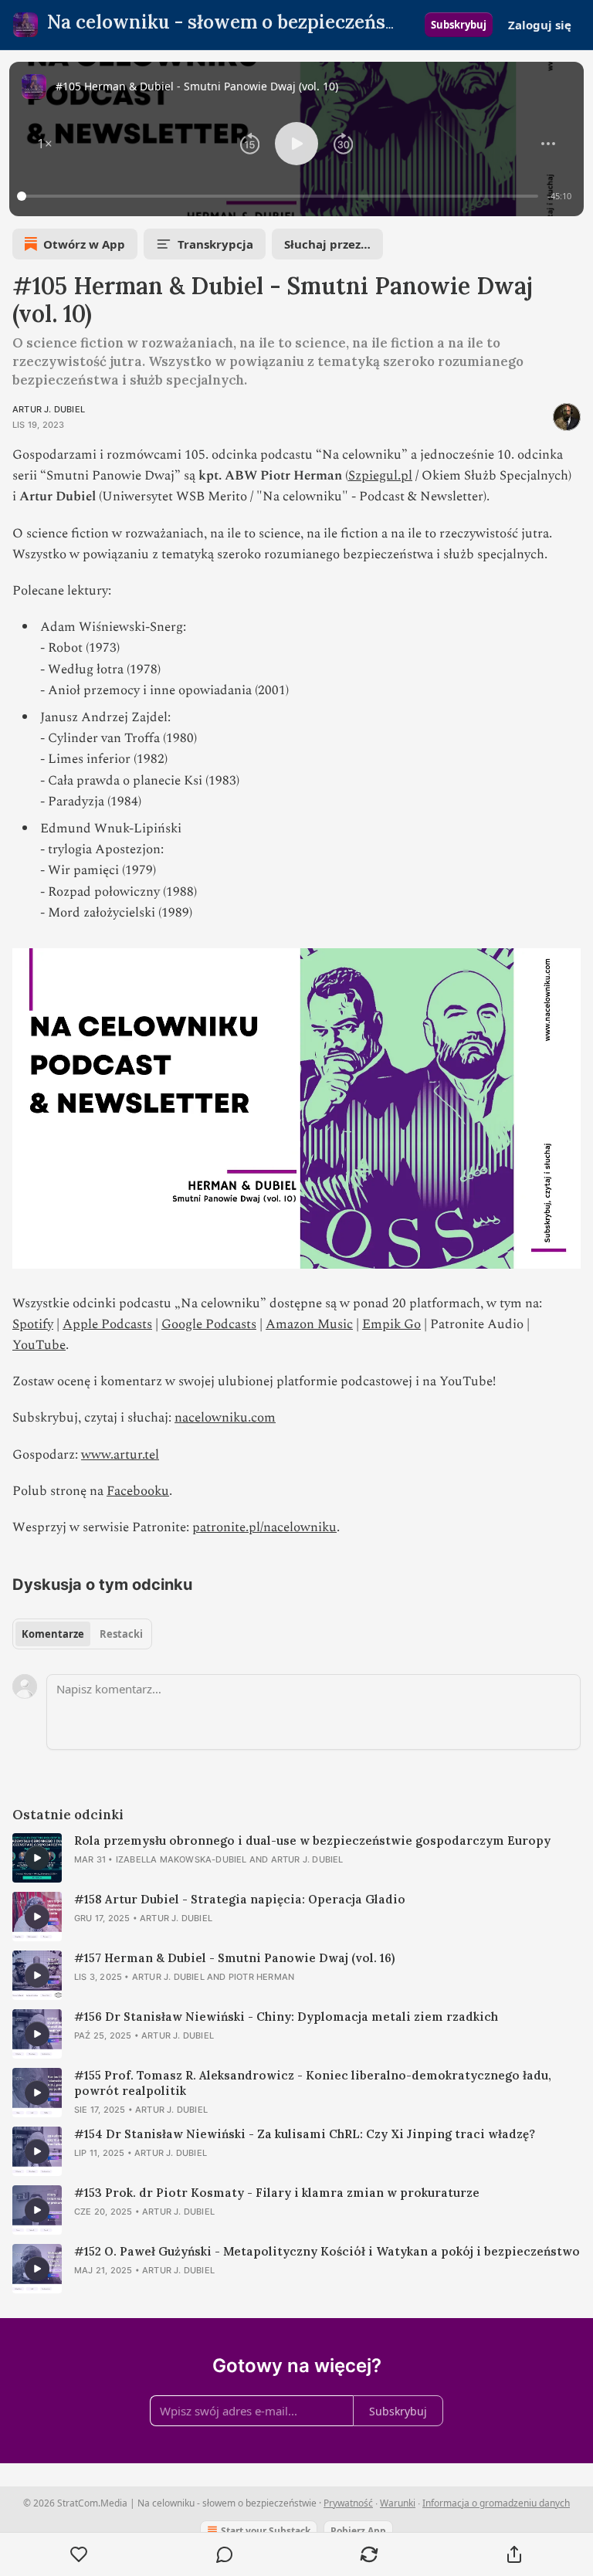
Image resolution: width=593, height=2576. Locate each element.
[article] (296, 1858)
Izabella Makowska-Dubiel (181, 1859)
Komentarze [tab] (53, 1634)
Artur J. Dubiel (49, 409)
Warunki (398, 2503)
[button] (45, 144)
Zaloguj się (540, 25)
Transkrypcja (215, 244)
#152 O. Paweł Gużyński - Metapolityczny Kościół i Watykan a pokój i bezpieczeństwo (327, 2251)
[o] (37, 1858)
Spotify (33, 1324)
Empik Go (391, 1324)
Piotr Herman (261, 1977)
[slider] (280, 196)
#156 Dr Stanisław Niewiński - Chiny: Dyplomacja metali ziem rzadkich (286, 2017)
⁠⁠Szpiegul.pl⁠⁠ (380, 476)
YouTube (39, 1345)
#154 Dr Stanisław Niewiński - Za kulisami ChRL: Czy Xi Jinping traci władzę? (305, 2134)
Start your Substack (266, 2531)
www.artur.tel (120, 1455)
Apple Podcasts (107, 1324)
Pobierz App (358, 2531)
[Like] (79, 2554)
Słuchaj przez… (327, 244)
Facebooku (138, 1491)
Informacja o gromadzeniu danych (496, 2503)
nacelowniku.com (225, 1418)
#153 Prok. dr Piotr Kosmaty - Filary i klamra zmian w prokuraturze (277, 2193)
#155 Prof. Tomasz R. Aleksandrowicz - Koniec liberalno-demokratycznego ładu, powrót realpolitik (313, 2083)
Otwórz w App (84, 244)
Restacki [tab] (121, 1634)
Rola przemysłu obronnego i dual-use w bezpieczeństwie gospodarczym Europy (312, 1840)
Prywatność (348, 2503)
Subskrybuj (459, 25)
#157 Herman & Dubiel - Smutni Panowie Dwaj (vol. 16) (234, 1958)
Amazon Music (309, 1324)
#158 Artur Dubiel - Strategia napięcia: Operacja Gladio (240, 1899)
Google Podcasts (209, 1324)
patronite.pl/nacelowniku (264, 1527)
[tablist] (82, 1634)
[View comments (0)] (225, 2554)
